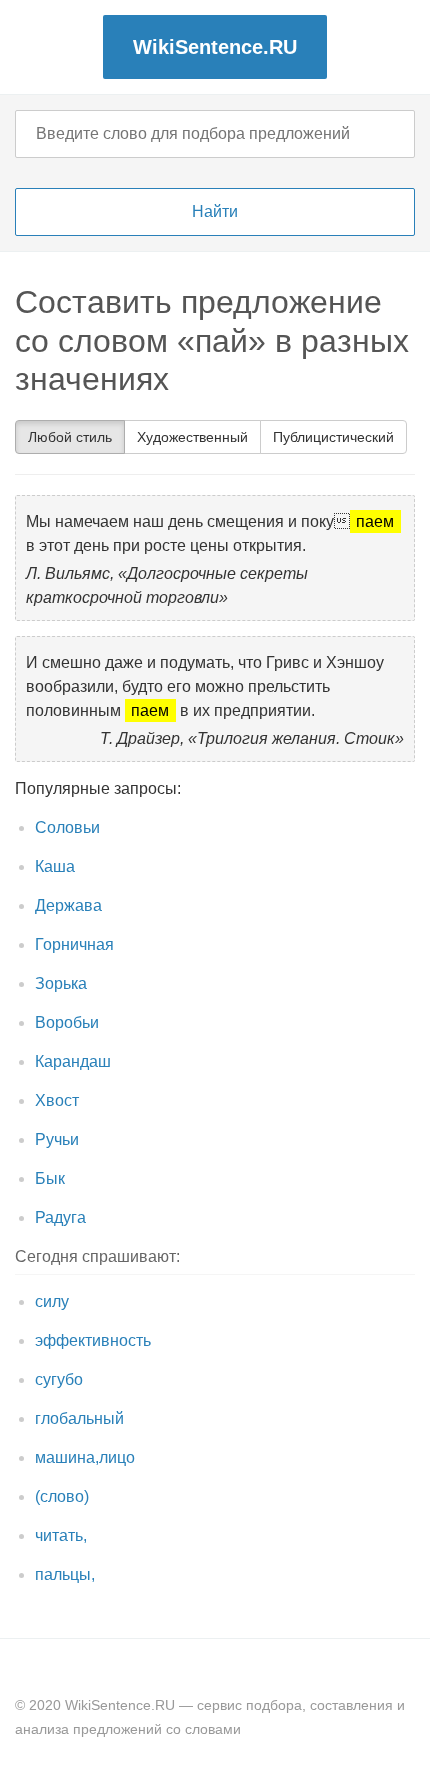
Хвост (57, 1100)
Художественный (192, 437)
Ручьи (57, 1139)
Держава (68, 905)
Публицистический (333, 437)
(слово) (62, 1496)
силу (52, 1301)
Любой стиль (70, 437)
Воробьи (67, 1022)
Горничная (74, 944)
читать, (61, 1535)
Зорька (61, 983)
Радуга (60, 1217)
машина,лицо (85, 1457)
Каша (55, 866)
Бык (50, 1178)
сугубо (59, 1379)
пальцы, (65, 1574)
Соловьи (67, 827)
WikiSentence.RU (215, 47)
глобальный (79, 1418)
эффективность (93, 1340)
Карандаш (73, 1061)
